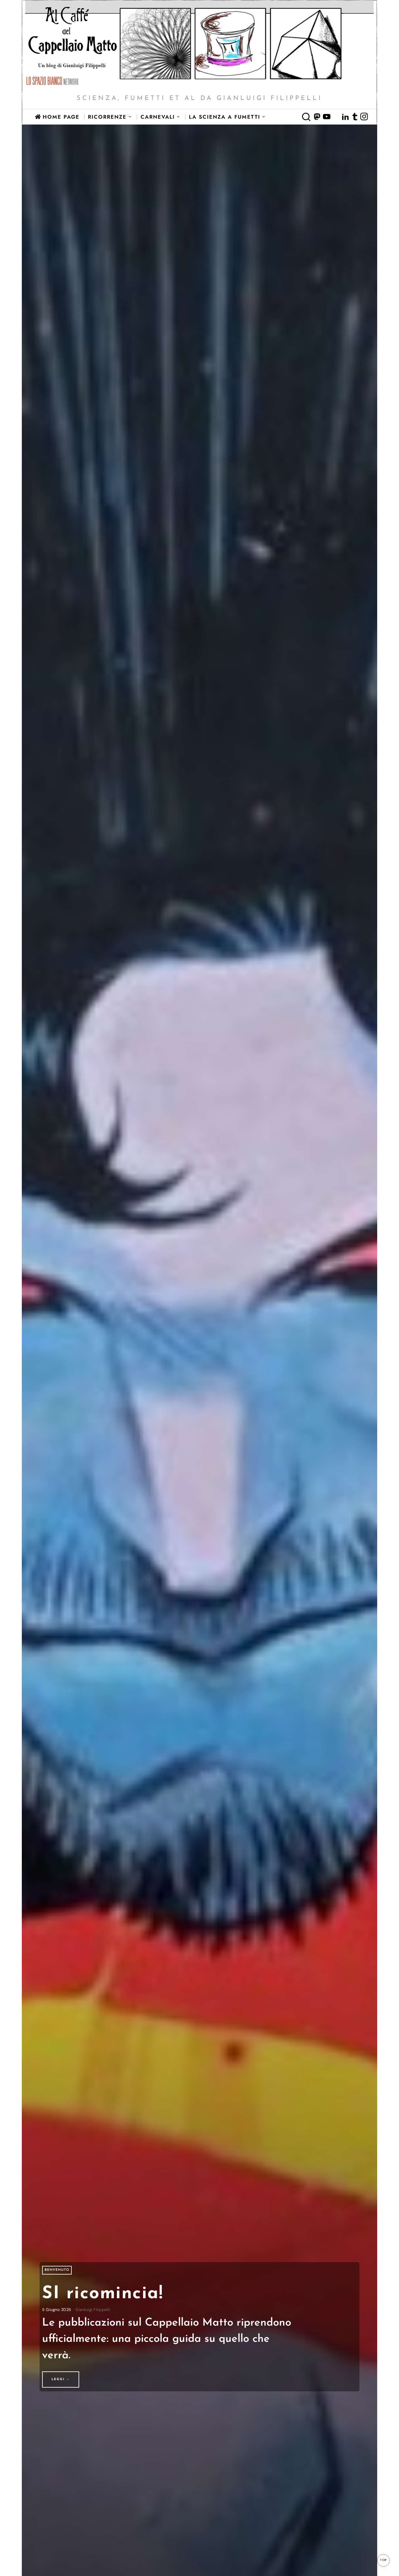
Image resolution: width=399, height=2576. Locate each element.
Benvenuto (57, 2270)
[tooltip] (317, 117)
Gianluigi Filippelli (93, 2310)
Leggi (58, 2379)
